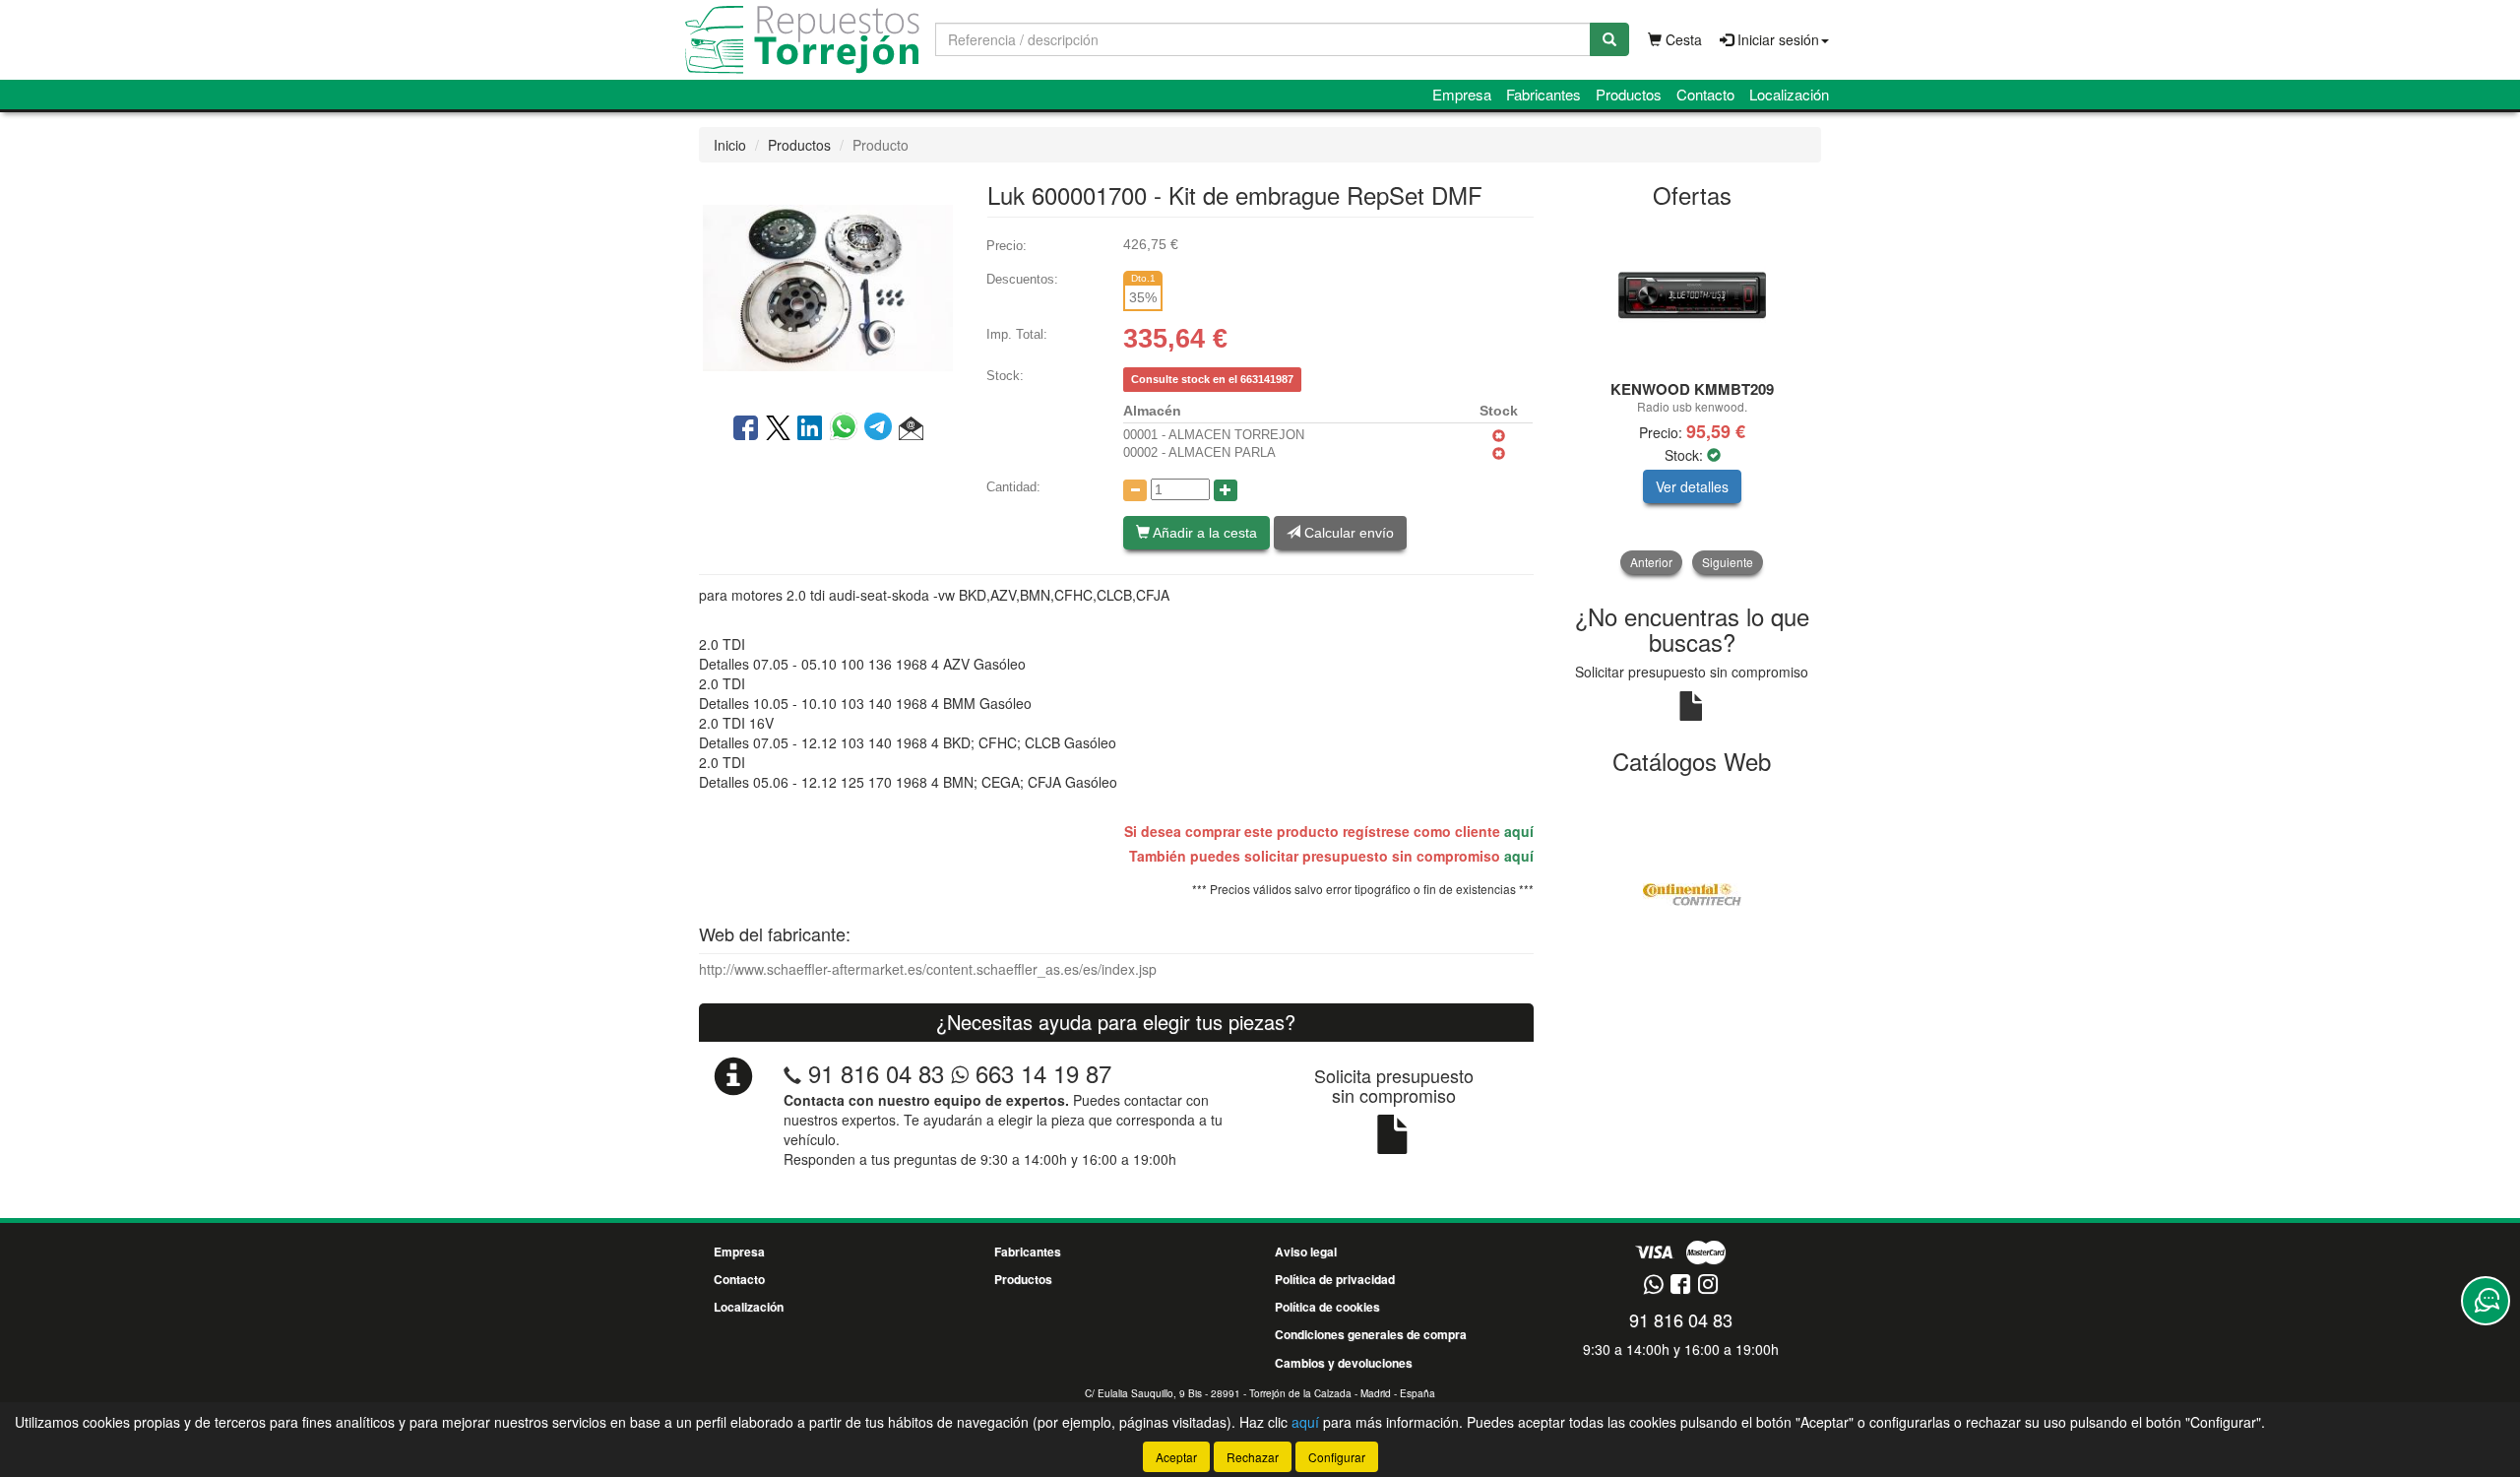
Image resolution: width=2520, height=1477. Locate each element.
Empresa (1462, 94)
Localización (1789, 94)
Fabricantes (1543, 94)
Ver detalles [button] (1692, 486)
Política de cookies (1327, 1307)
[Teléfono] (792, 1073)
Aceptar (1176, 1457)
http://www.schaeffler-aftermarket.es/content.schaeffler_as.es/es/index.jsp (928, 969)
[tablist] (1693, 398)
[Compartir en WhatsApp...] (847, 429)
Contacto (1705, 94)
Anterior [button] (1651, 562)
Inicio (730, 145)
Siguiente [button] (1728, 562)
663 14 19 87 (1040, 1073)
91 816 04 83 (876, 1073)
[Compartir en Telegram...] (882, 429)
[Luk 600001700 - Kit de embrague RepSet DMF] (828, 286)
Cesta (1682, 39)
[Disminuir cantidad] (1135, 490)
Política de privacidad (1335, 1279)
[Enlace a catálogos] (1693, 892)
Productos (1629, 94)
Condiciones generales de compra (1371, 1334)
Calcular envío (1347, 533)
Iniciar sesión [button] (1776, 39)
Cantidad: (1013, 487)
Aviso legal (1306, 1252)
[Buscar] (1609, 39)
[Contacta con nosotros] (2486, 1301)
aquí (1519, 831)
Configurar (1337, 1457)
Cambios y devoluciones (1344, 1363)
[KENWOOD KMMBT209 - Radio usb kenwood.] (1693, 295)
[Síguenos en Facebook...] (1680, 1285)
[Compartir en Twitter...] (778, 429)
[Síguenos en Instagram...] (1708, 1285)
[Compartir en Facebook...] (746, 429)
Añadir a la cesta (1203, 533)
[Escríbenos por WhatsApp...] (1653, 1285)
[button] (911, 429)
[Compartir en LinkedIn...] (810, 429)
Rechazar (1253, 1457)
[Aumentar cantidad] (1226, 490)
